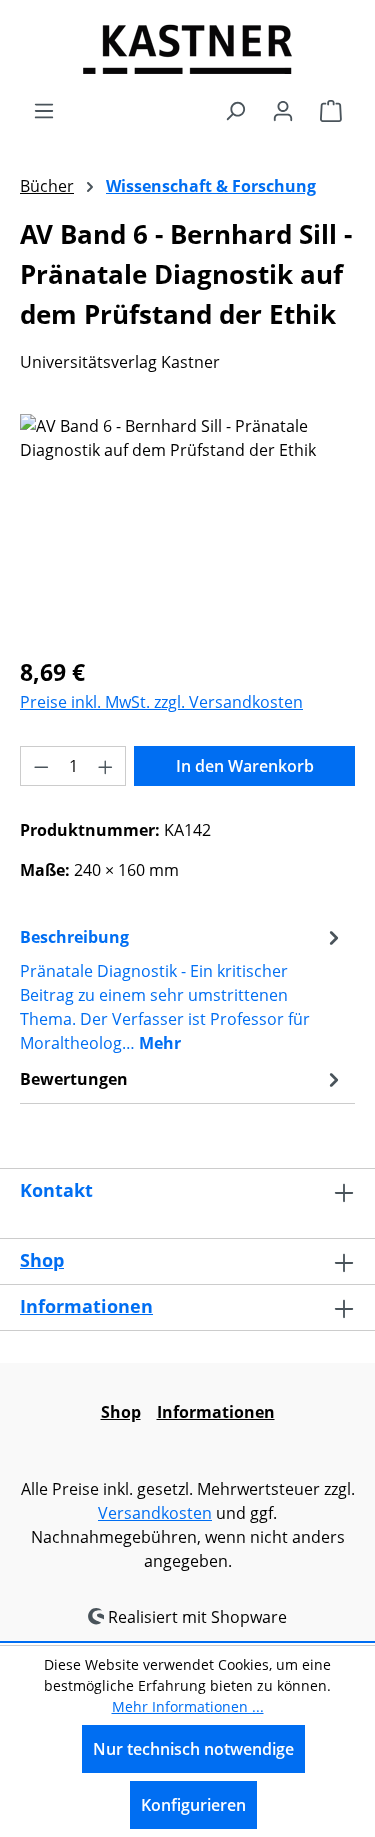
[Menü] (44, 110)
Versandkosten (155, 1513)
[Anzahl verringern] (41, 766)
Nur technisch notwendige (193, 1749)
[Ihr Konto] (283, 110)
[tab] (182, 989)
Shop (42, 1260)
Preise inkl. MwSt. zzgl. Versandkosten (161, 702)
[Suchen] (235, 110)
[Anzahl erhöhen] (106, 766)
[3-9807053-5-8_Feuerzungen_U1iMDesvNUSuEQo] (187, 526)
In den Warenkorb (245, 766)
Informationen (86, 1306)
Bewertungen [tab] (74, 1079)
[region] (187, 526)
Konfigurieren (193, 1805)
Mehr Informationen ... (188, 1706)
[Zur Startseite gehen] (188, 49)
